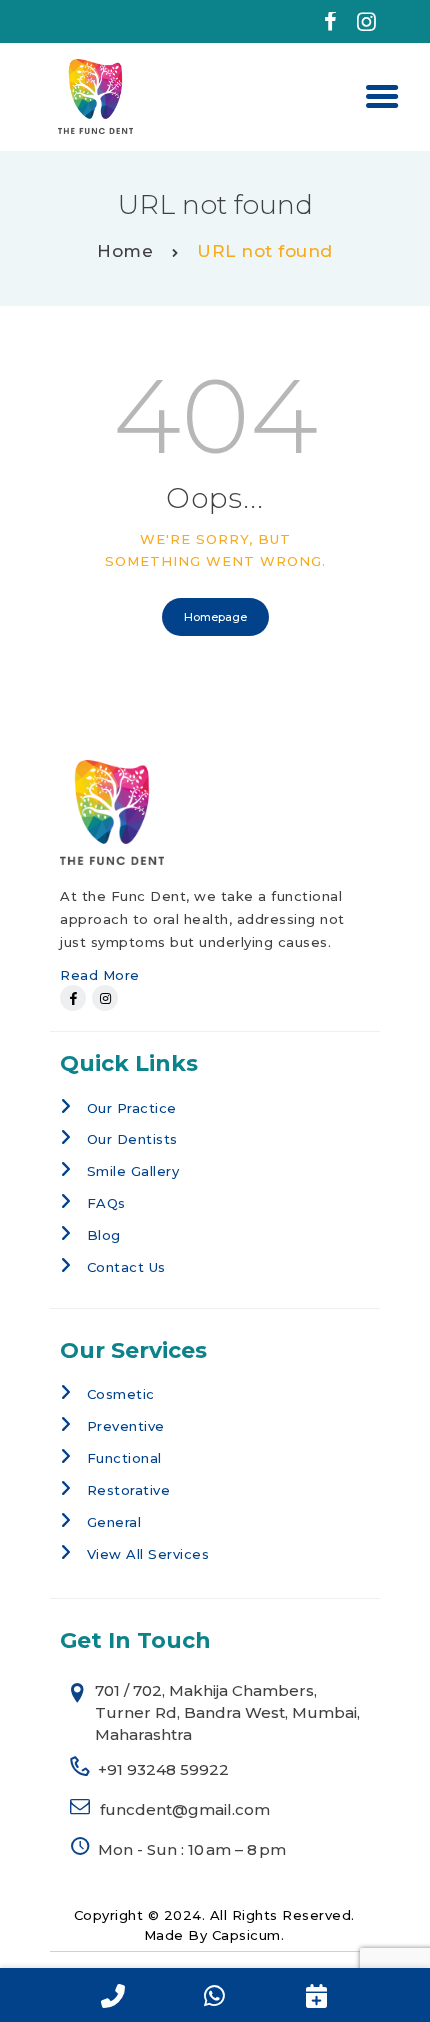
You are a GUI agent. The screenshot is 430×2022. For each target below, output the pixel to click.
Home (125, 251)
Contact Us (126, 1267)
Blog (104, 1235)
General (114, 1522)
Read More (100, 975)
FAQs (106, 1203)
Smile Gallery (133, 1171)
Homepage (215, 617)
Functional (124, 1458)
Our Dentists (132, 1139)
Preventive (126, 1426)
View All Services (148, 1554)
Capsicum (246, 1935)
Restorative (129, 1490)
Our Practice (132, 1108)
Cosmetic (121, 1394)
